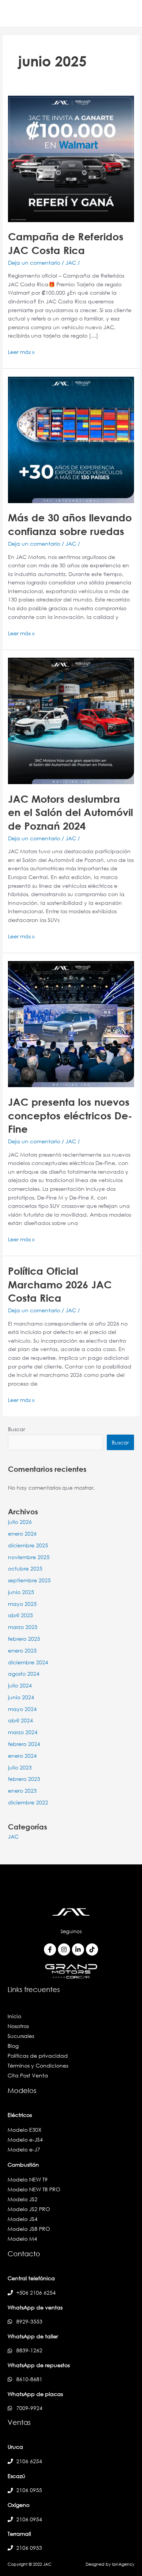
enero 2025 (22, 1650)
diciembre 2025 (28, 1545)
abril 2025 (20, 1615)
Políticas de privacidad (38, 2056)
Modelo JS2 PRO (29, 2209)
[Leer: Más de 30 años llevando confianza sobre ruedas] (71, 439)
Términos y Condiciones (38, 2065)
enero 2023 (22, 1791)
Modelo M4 (22, 2239)
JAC (71, 263)
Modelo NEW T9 (28, 2179)
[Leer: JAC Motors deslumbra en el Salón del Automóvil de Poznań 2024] (71, 720)
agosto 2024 (24, 1674)
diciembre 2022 (28, 1802)
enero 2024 (22, 1756)
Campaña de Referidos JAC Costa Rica (66, 243)
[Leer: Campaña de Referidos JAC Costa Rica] (71, 158)
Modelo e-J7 (24, 2149)
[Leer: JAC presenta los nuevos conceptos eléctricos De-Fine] (71, 1024)
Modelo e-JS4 (25, 2140)
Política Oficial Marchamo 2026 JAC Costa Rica (60, 1284)
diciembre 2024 (28, 1662)
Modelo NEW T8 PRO (34, 2189)
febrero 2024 (24, 1744)
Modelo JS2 (23, 2199)
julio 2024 (20, 1685)
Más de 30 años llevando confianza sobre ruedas (70, 524)
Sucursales (21, 2036)
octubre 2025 (25, 1568)
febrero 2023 (24, 1779)
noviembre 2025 (29, 1557)
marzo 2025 (23, 1627)
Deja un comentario (34, 263)
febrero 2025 (24, 1639)
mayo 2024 (22, 1709)
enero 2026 (22, 1533)
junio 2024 (21, 1697)
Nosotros (18, 2026)
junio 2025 (21, 1592)
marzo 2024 (23, 1732)
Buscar (16, 1429)
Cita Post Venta (28, 2075)
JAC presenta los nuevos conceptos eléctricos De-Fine (70, 1115)
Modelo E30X (25, 2130)
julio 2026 (20, 1522)
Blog (13, 2046)
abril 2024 (20, 1720)
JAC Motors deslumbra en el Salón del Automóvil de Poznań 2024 (70, 812)
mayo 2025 (22, 1604)
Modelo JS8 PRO (29, 2229)
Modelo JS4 (23, 2219)
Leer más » (21, 352)
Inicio (14, 2016)
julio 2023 (20, 1767)
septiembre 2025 (29, 1580)
